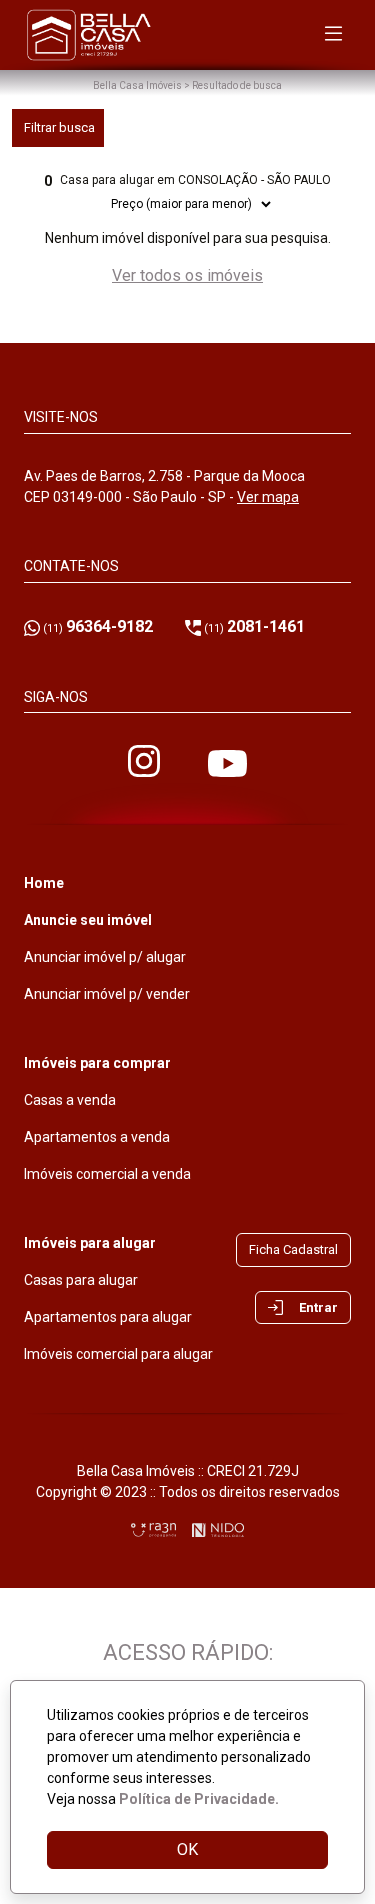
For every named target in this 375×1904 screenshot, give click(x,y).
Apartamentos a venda (97, 1137)
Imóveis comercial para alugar (118, 1354)
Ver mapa (268, 497)
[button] (303, 1308)
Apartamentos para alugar (108, 1317)
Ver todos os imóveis (187, 275)
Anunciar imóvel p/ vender (107, 994)
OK (187, 1849)
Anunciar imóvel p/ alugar (105, 957)
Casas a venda (70, 1100)
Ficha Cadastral (293, 1249)
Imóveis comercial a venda (107, 1174)
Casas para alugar (81, 1280)
